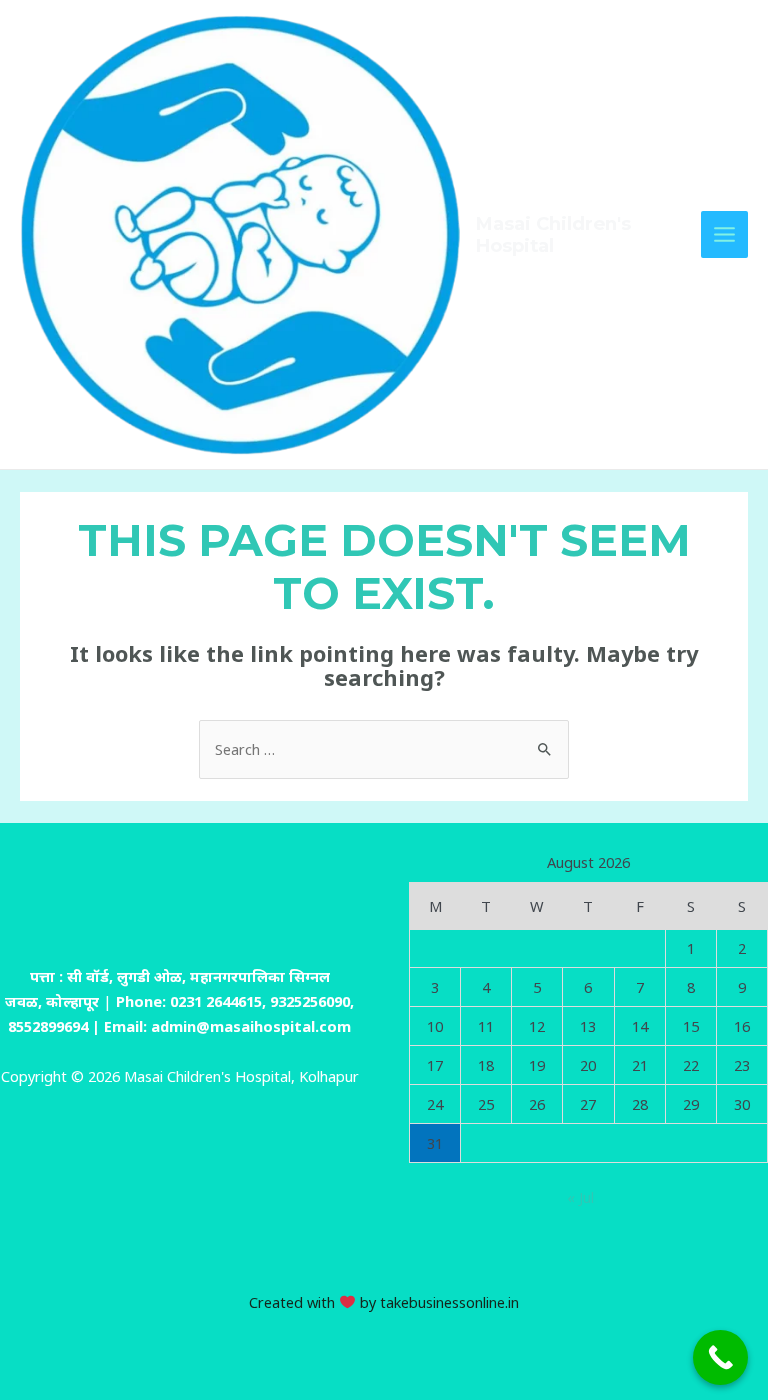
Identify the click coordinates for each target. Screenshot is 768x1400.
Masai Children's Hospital (553, 234)
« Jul (580, 1197)
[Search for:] (384, 749)
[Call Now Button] (720, 1357)
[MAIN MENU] (724, 234)
